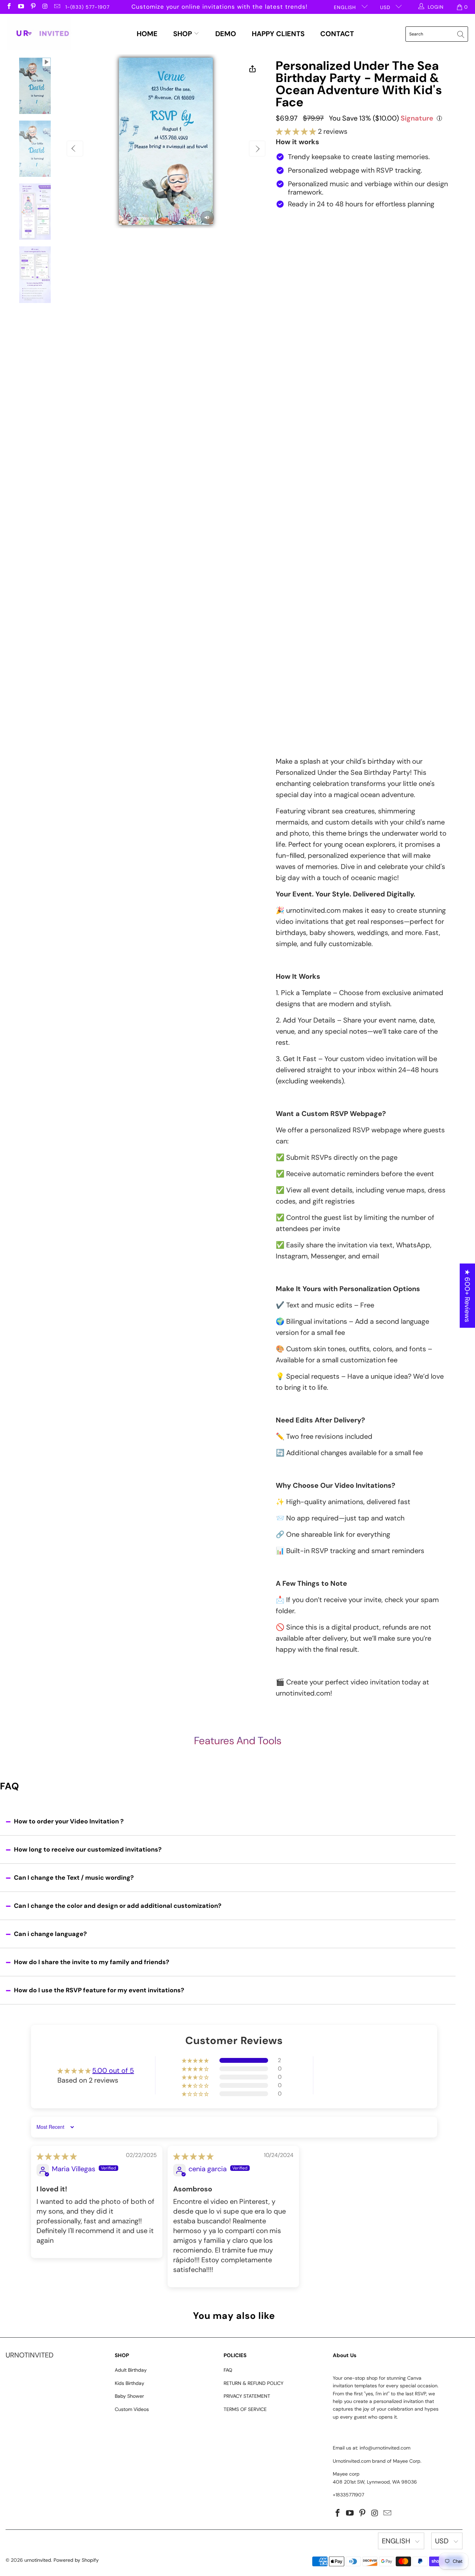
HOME (147, 34)
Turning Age (292, 350)
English (346, 7)
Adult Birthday (131, 2370)
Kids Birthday (130, 2383)
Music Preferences (302, 593)
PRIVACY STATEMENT (247, 2396)
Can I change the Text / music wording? (74, 1878)
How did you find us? (306, 686)
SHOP (183, 34)
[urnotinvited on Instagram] (45, 7)
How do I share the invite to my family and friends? (92, 1962)
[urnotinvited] (39, 34)
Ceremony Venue (300, 445)
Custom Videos (132, 2409)
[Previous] (75, 149)
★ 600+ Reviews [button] (467, 1296)
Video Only (309, 241)
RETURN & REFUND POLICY (253, 2383)
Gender (286, 317)
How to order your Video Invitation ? (69, 1821)
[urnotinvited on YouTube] (21, 7)
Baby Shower (129, 2396)
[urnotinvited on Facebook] (9, 7)
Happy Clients (278, 34)
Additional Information (306, 626)
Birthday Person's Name (308, 284)
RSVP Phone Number (304, 511)
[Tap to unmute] (207, 218)
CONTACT (337, 34)
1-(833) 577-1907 (87, 7)
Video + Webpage (377, 241)
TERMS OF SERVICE (245, 2409)
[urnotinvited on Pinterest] (33, 7)
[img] (57, 2156)
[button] (296, 131)
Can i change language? (50, 1934)
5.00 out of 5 (113, 2070)
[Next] (257, 149)
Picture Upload (296, 545)
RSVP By (287, 478)
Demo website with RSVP (344, 270)
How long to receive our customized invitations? (88, 1849)
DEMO (226, 34)
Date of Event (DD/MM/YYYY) (315, 383)
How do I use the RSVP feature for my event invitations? (99, 1990)
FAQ (228, 2370)
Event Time (291, 416)
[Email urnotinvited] (57, 7)
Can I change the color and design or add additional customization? (118, 1906)
